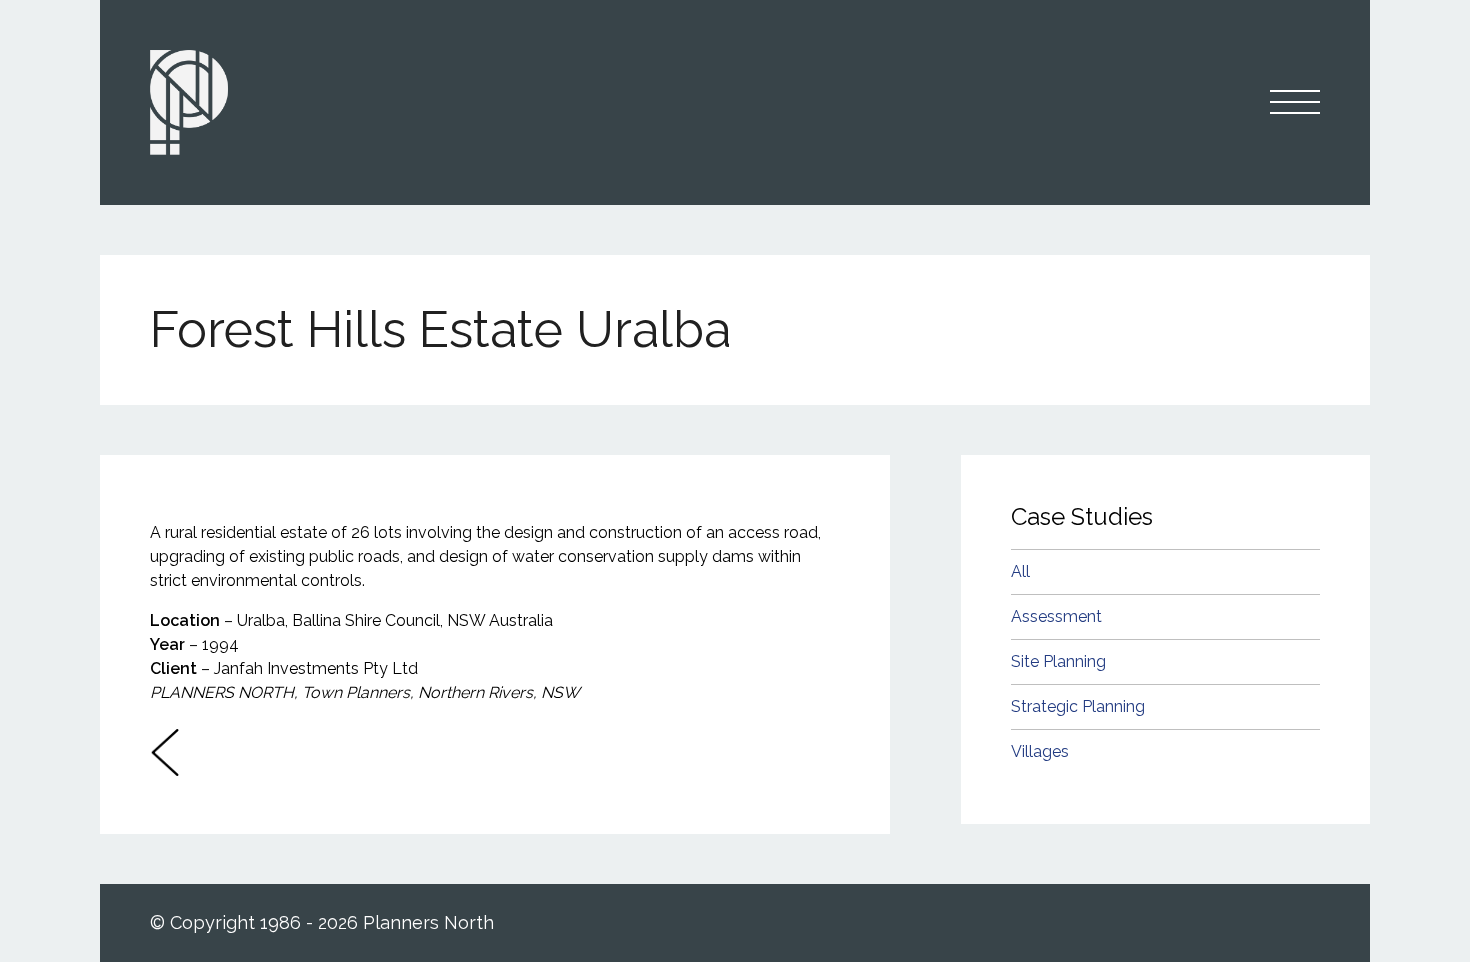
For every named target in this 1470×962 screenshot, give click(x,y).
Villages (1040, 751)
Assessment (1056, 616)
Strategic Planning (1078, 706)
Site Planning (1058, 661)
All (1020, 571)
